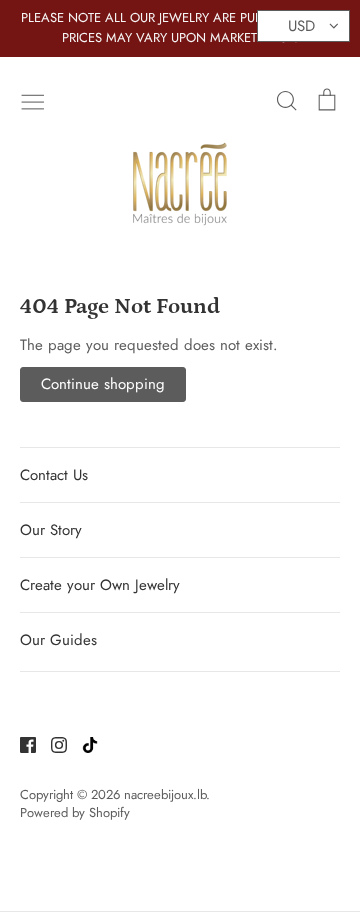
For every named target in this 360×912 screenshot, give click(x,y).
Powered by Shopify (75, 812)
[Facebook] (20, 744)
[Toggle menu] (33, 100)
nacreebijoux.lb (165, 794)
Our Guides (58, 640)
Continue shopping (103, 384)
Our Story (51, 530)
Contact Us (54, 475)
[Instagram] (51, 744)
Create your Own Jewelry (100, 585)
